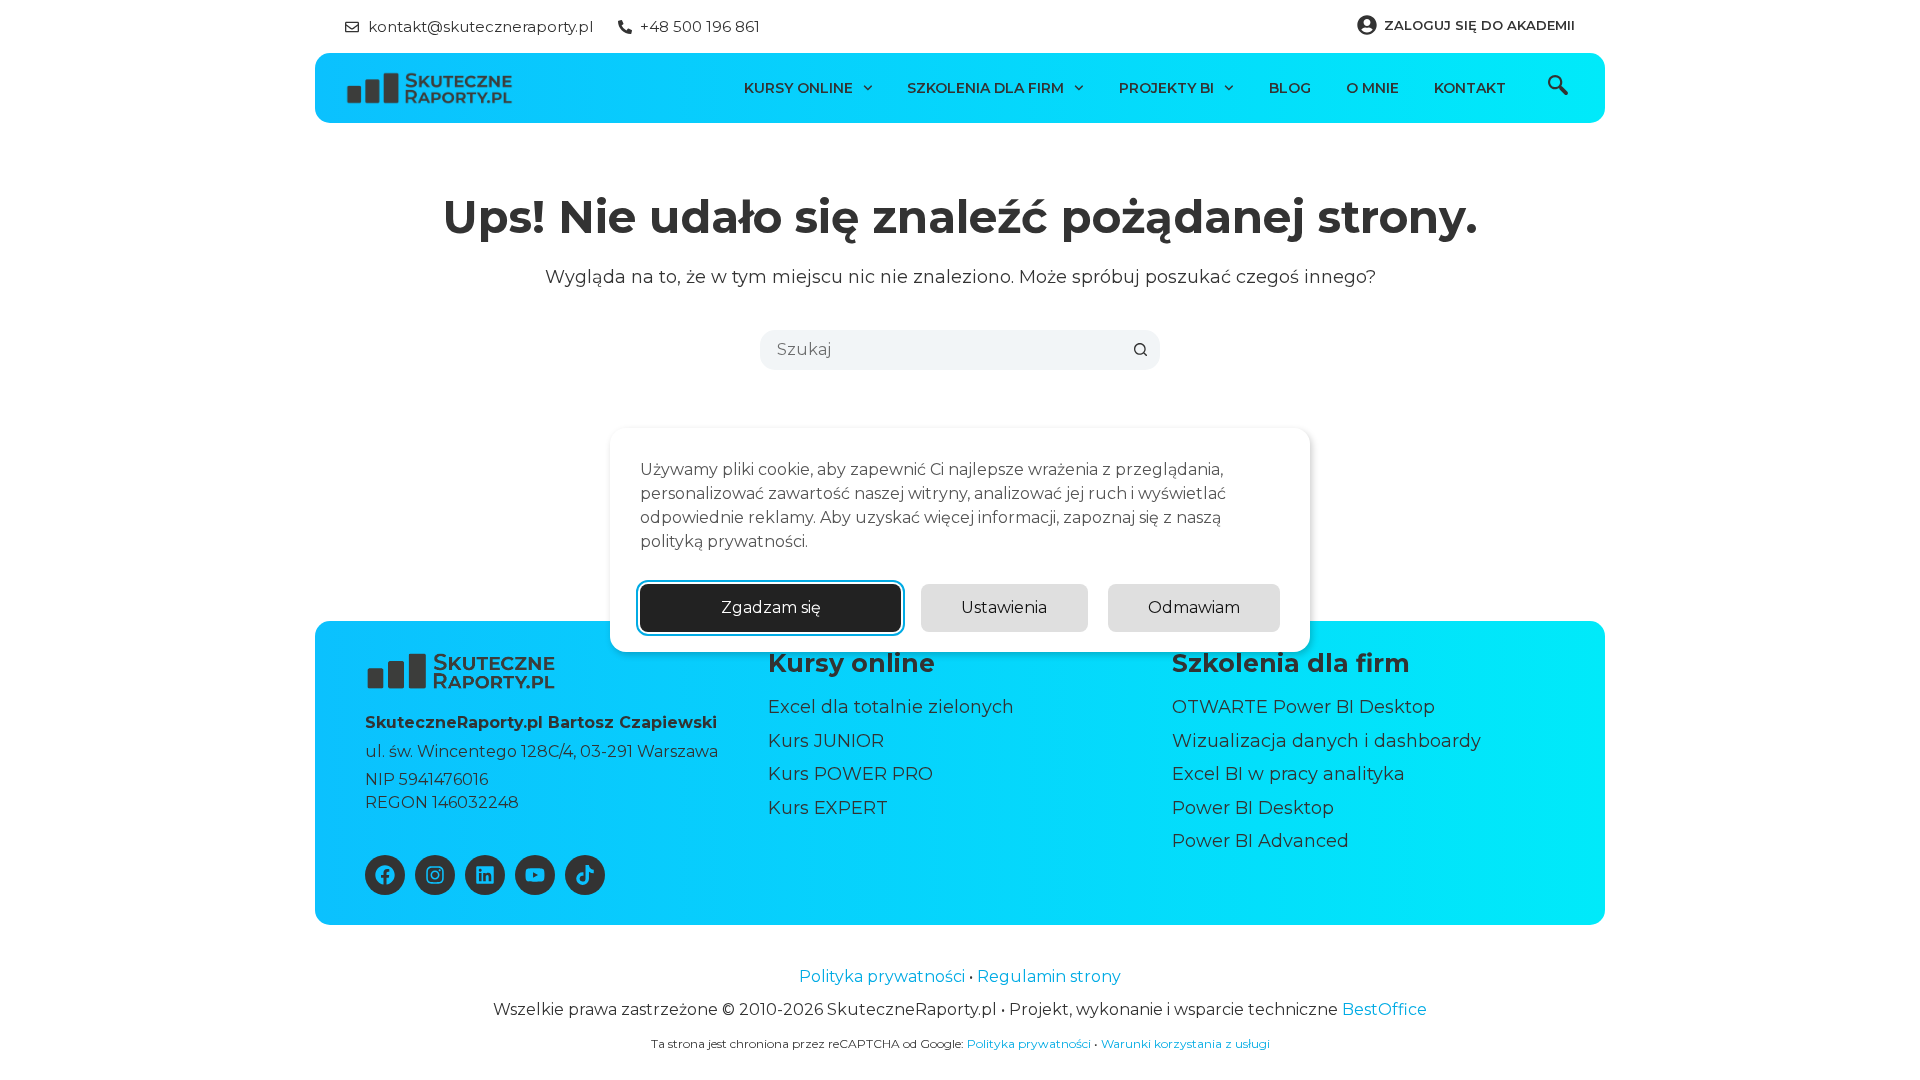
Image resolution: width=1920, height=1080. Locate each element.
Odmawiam (1194, 607)
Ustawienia (1004, 607)
